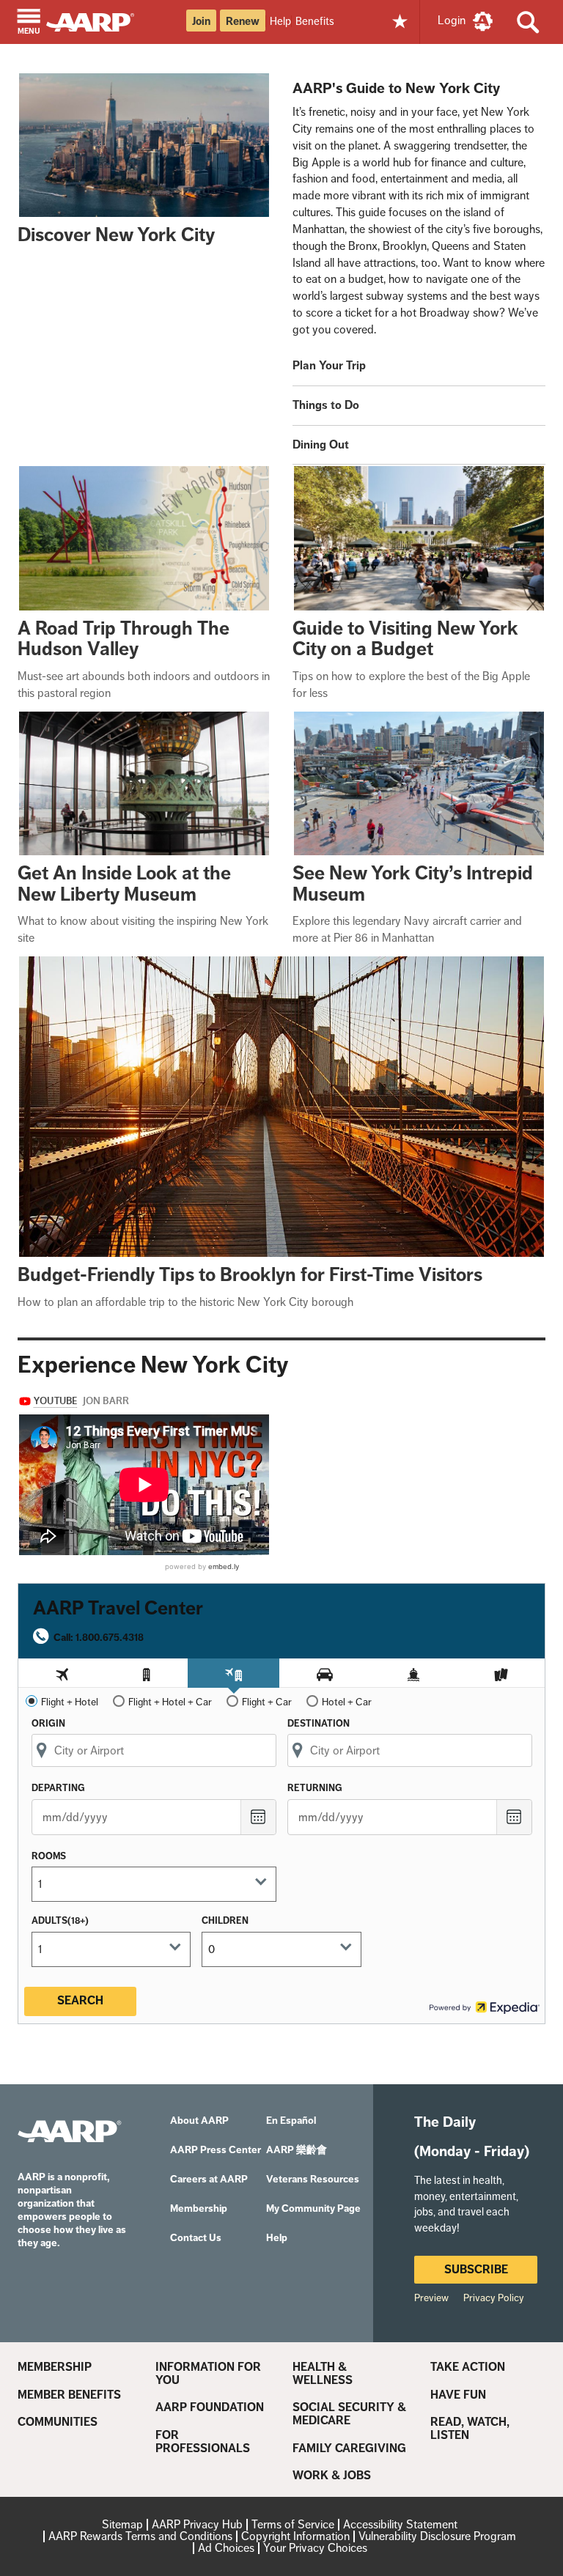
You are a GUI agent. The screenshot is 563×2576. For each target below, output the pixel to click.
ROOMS (49, 1856)
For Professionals (203, 2442)
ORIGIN (48, 1723)
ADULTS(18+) (60, 1920)
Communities (58, 2422)
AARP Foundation (210, 2407)
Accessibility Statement (400, 2524)
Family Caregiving (349, 2448)
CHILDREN (225, 1920)
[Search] (528, 22)
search (80, 2000)
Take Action (468, 2367)
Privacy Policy (494, 2298)
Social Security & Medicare (349, 2414)
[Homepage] (97, 21)
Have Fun (458, 2395)
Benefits (315, 21)
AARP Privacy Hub (197, 2524)
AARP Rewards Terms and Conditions (140, 2536)
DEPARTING (58, 1788)
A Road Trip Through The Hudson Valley (124, 639)
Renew (243, 21)
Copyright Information (295, 2536)
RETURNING (315, 1788)
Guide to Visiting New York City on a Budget (405, 639)
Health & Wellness (323, 2373)
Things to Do (326, 405)
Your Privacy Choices (315, 2548)
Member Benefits (69, 2395)
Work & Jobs (332, 2476)
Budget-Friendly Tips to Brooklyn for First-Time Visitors (250, 1275)
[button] (29, 23)
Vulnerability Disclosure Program (437, 2536)
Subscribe (476, 2269)
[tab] (62, 1673)
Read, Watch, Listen (470, 2428)
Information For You (208, 2373)
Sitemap (122, 2524)
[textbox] (148, 1884)
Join (201, 21)
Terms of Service (293, 2524)
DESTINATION (319, 1723)
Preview (431, 2298)
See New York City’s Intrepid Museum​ (413, 884)
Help (280, 21)
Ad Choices (226, 2548)
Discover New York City (116, 235)
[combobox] (154, 1750)
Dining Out (321, 444)
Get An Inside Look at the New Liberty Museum (124, 884)
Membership (55, 2367)
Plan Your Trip (329, 365)
